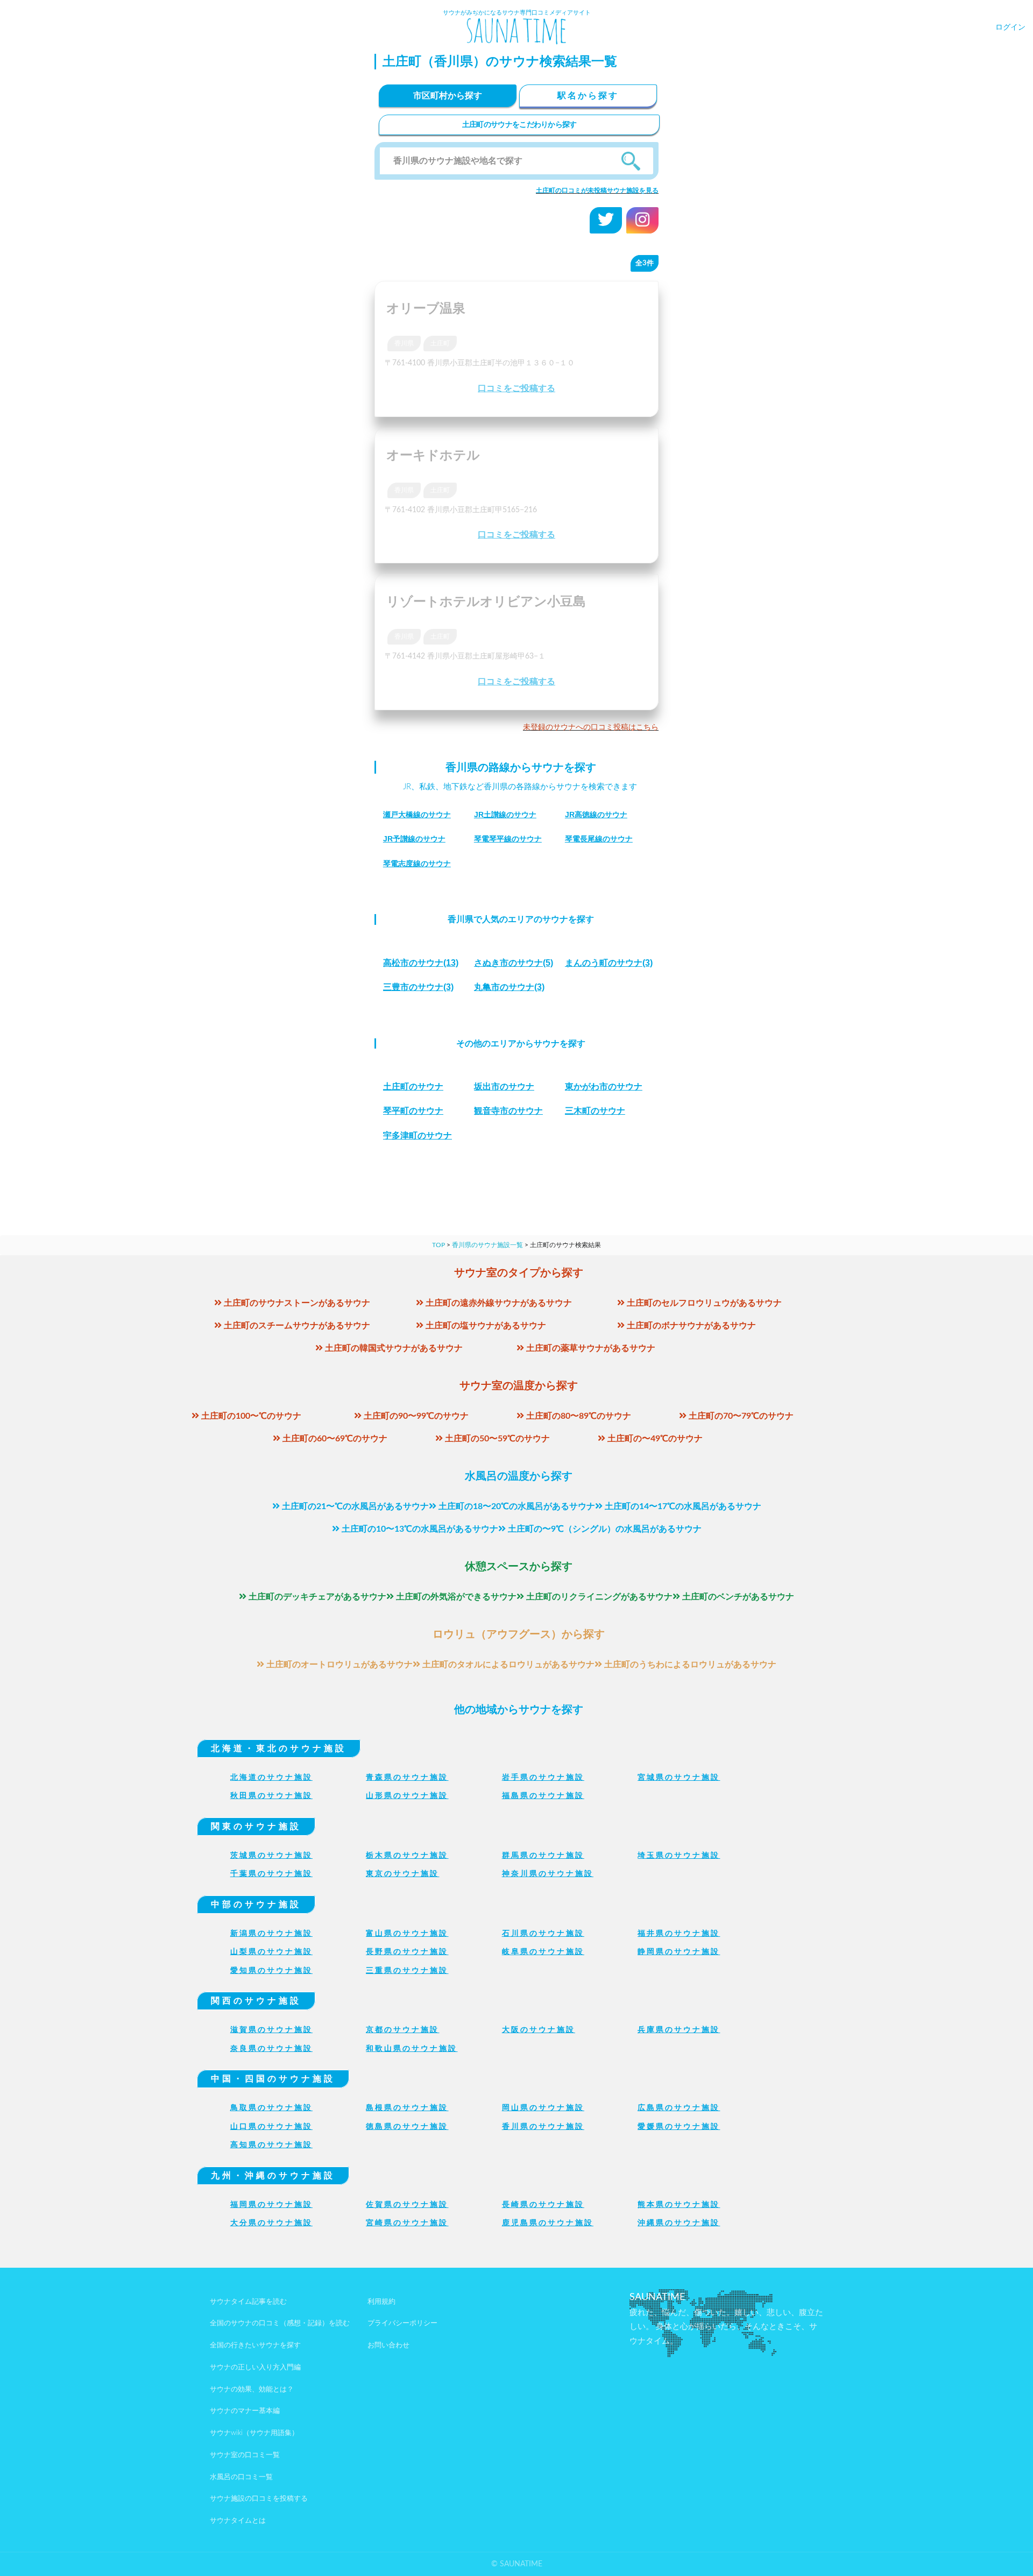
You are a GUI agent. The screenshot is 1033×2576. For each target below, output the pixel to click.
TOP (438, 1245)
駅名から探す (588, 96)
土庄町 (440, 343)
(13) (421, 963)
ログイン (1010, 27)
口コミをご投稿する (516, 388)
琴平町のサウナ (413, 1111)
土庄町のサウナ (413, 1087)
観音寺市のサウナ (508, 1111)
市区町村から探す (448, 96)
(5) (514, 963)
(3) (609, 963)
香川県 (404, 343)
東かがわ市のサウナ (604, 1087)
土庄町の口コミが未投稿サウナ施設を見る (597, 190)
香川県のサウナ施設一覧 (487, 1245)
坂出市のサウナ (504, 1087)
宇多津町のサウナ (418, 1135)
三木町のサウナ (595, 1111)
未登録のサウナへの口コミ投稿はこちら (591, 727)
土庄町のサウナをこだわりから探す (519, 125)
